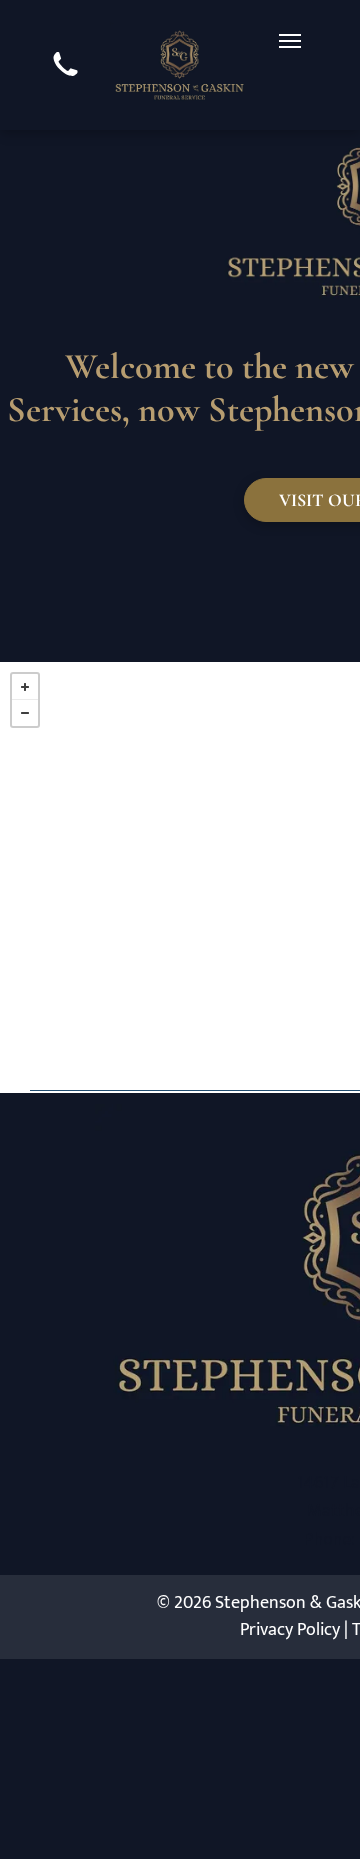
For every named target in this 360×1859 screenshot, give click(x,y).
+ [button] (25, 687)
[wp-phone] (65, 79)
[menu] (290, 41)
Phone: (329, 1538)
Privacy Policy (290, 1630)
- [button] (25, 713)
